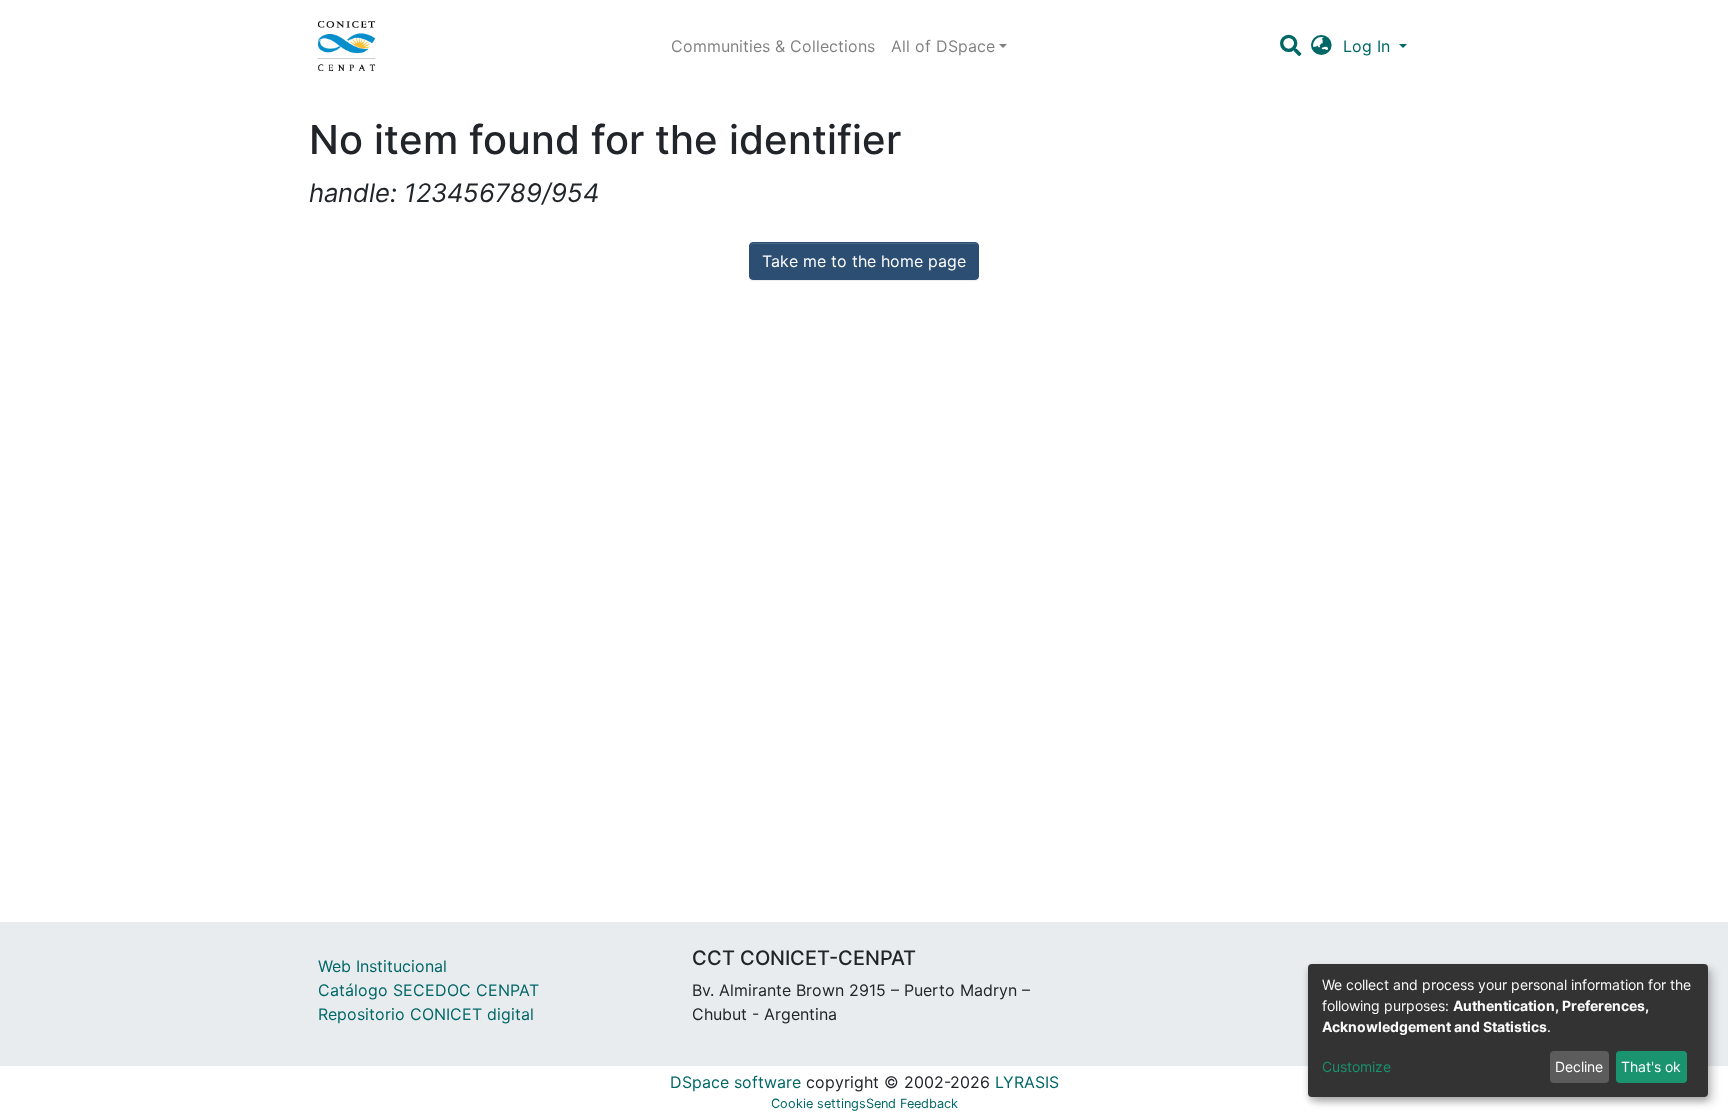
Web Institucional (382, 966)
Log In (1369, 46)
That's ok (1651, 1066)
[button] (1321, 46)
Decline (1579, 1066)
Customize (1356, 1066)
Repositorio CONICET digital (426, 1014)
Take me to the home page (864, 261)
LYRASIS (1027, 1082)
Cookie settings (818, 1103)
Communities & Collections (773, 46)
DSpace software (735, 1082)
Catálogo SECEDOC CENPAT (428, 990)
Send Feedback (912, 1103)
